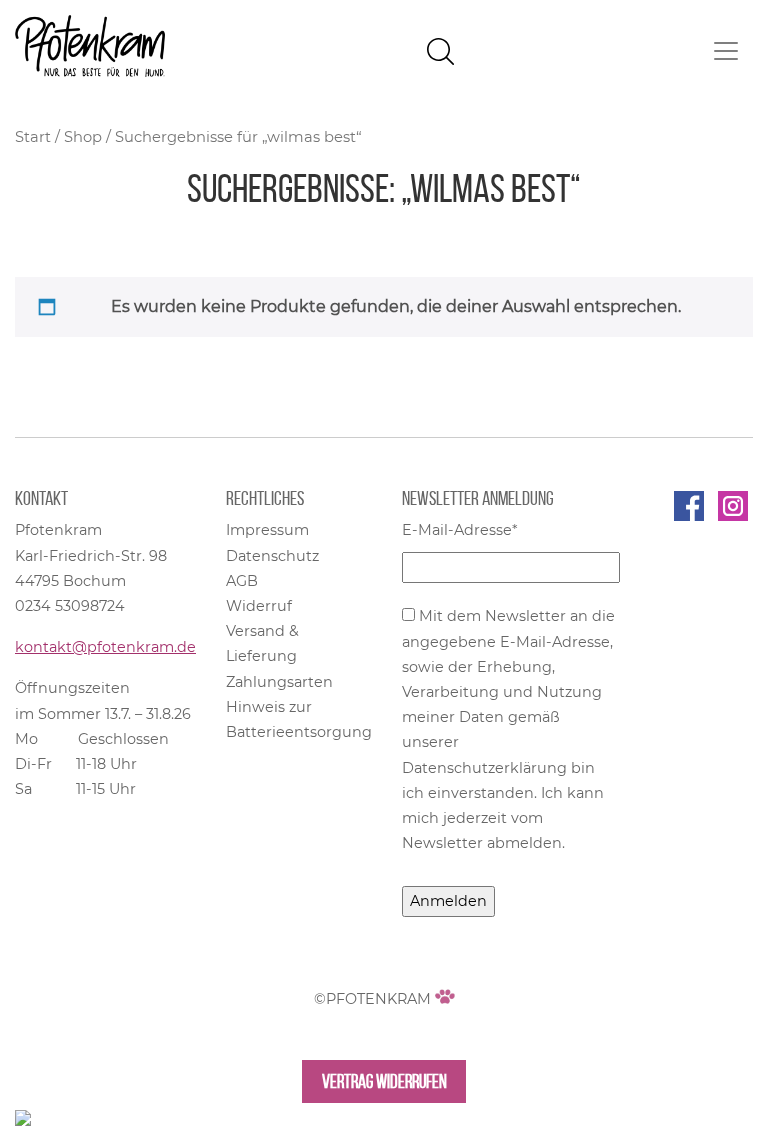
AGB (242, 581)
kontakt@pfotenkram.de (105, 647)
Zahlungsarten (279, 682)
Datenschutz (272, 556)
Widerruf (259, 606)
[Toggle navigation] (726, 51)
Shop (83, 137)
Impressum (267, 530)
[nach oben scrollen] (23, 1116)
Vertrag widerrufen (384, 1081)
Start (33, 137)
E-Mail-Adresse (460, 530)
